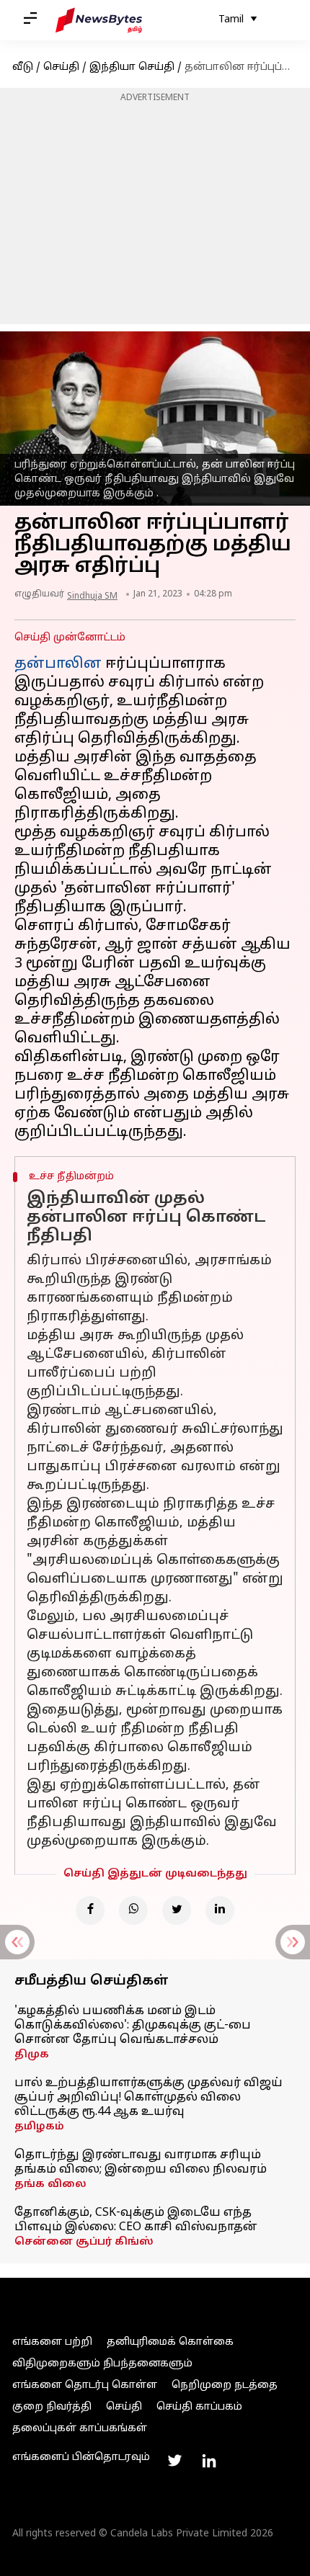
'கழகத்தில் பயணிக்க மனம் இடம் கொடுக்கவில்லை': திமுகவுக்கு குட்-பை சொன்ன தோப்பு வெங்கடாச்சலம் (133, 2026)
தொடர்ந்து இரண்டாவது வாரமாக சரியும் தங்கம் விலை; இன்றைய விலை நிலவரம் (141, 2163)
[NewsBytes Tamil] (99, 20)
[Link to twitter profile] (174, 2461)
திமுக (32, 2055)
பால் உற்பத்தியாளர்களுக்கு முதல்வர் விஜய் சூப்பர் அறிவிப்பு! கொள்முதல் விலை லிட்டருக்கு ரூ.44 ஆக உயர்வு (149, 2098)
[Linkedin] (220, 1910)
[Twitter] (177, 1910)
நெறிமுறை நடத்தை (225, 2385)
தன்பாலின (58, 664)
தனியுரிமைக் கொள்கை (170, 2342)
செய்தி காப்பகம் (199, 2407)
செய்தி (61, 67)
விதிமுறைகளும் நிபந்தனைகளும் (102, 2364)
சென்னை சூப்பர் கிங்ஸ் (84, 2242)
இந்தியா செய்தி (132, 67)
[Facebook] (90, 1910)
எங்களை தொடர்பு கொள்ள (85, 2385)
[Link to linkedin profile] (209, 2461)
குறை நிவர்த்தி (52, 2407)
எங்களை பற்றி (52, 2342)
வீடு (23, 67)
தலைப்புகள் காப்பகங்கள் (80, 2429)
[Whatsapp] (133, 1910)
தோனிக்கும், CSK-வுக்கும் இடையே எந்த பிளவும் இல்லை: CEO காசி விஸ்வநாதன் (136, 2220)
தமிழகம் (39, 2127)
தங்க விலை (50, 2184)
